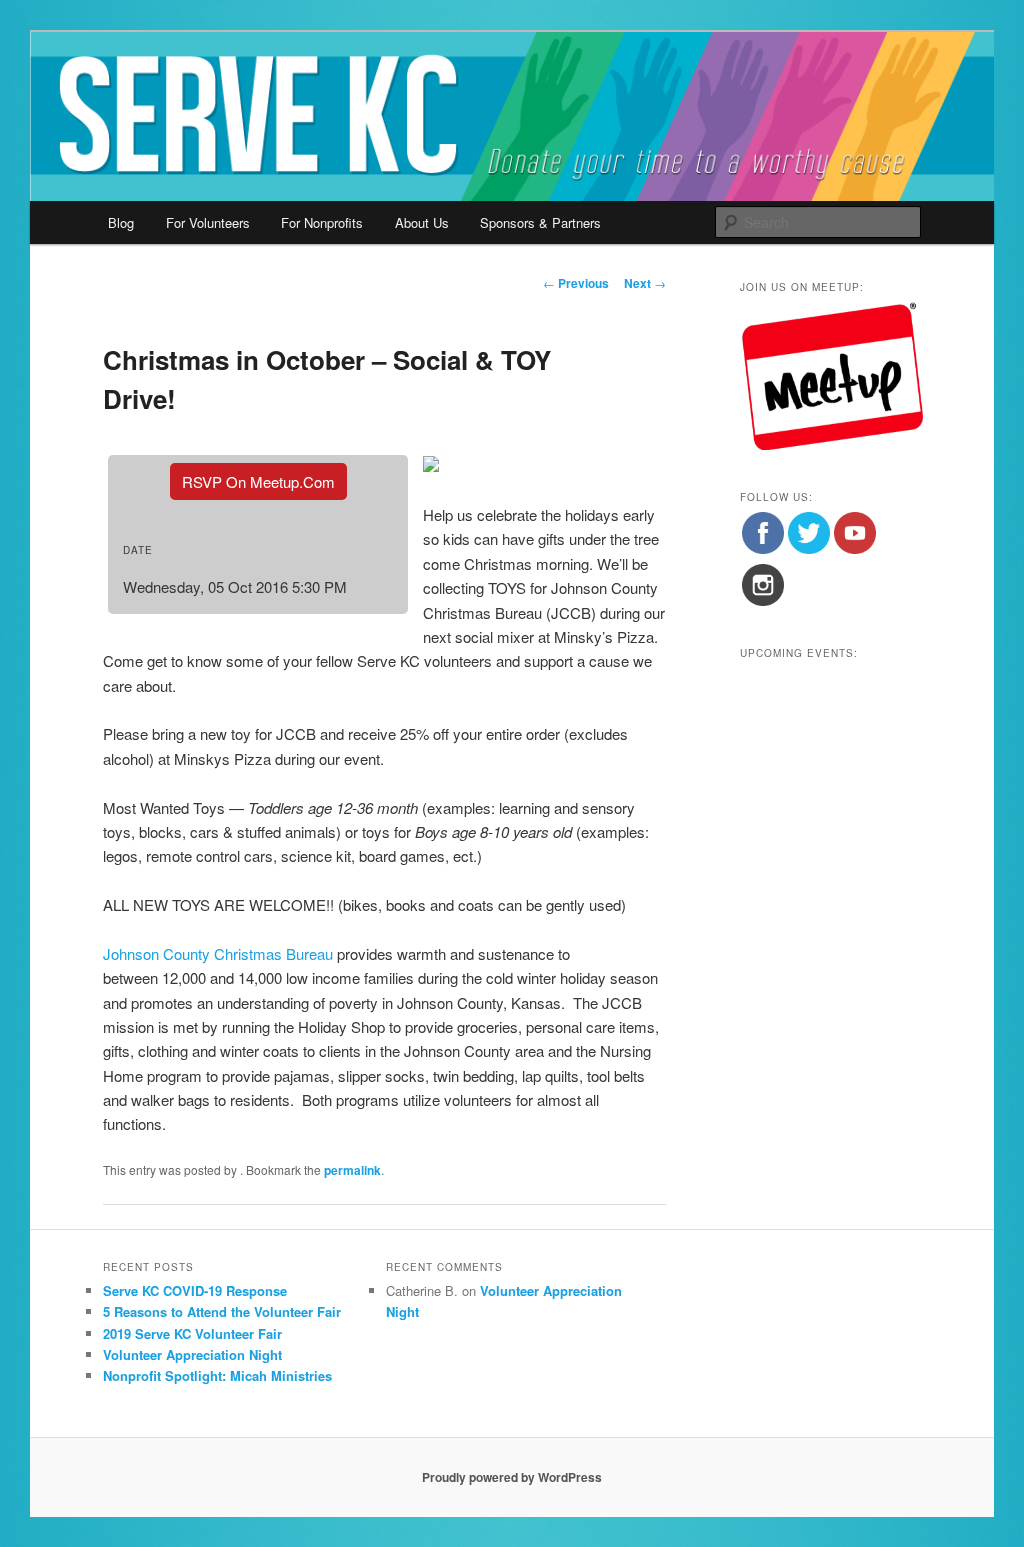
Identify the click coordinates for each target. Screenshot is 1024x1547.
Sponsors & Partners (540, 222)
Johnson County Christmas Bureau (218, 953)
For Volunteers (208, 222)
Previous (576, 283)
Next (645, 283)
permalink (352, 1170)
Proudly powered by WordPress (512, 1477)
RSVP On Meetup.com (258, 481)
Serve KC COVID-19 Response (195, 1290)
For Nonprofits (322, 222)
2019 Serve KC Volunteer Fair (192, 1333)
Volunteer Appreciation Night (192, 1354)
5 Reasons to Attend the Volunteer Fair (222, 1311)
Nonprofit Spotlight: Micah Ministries (217, 1375)
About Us (422, 222)
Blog (121, 222)
